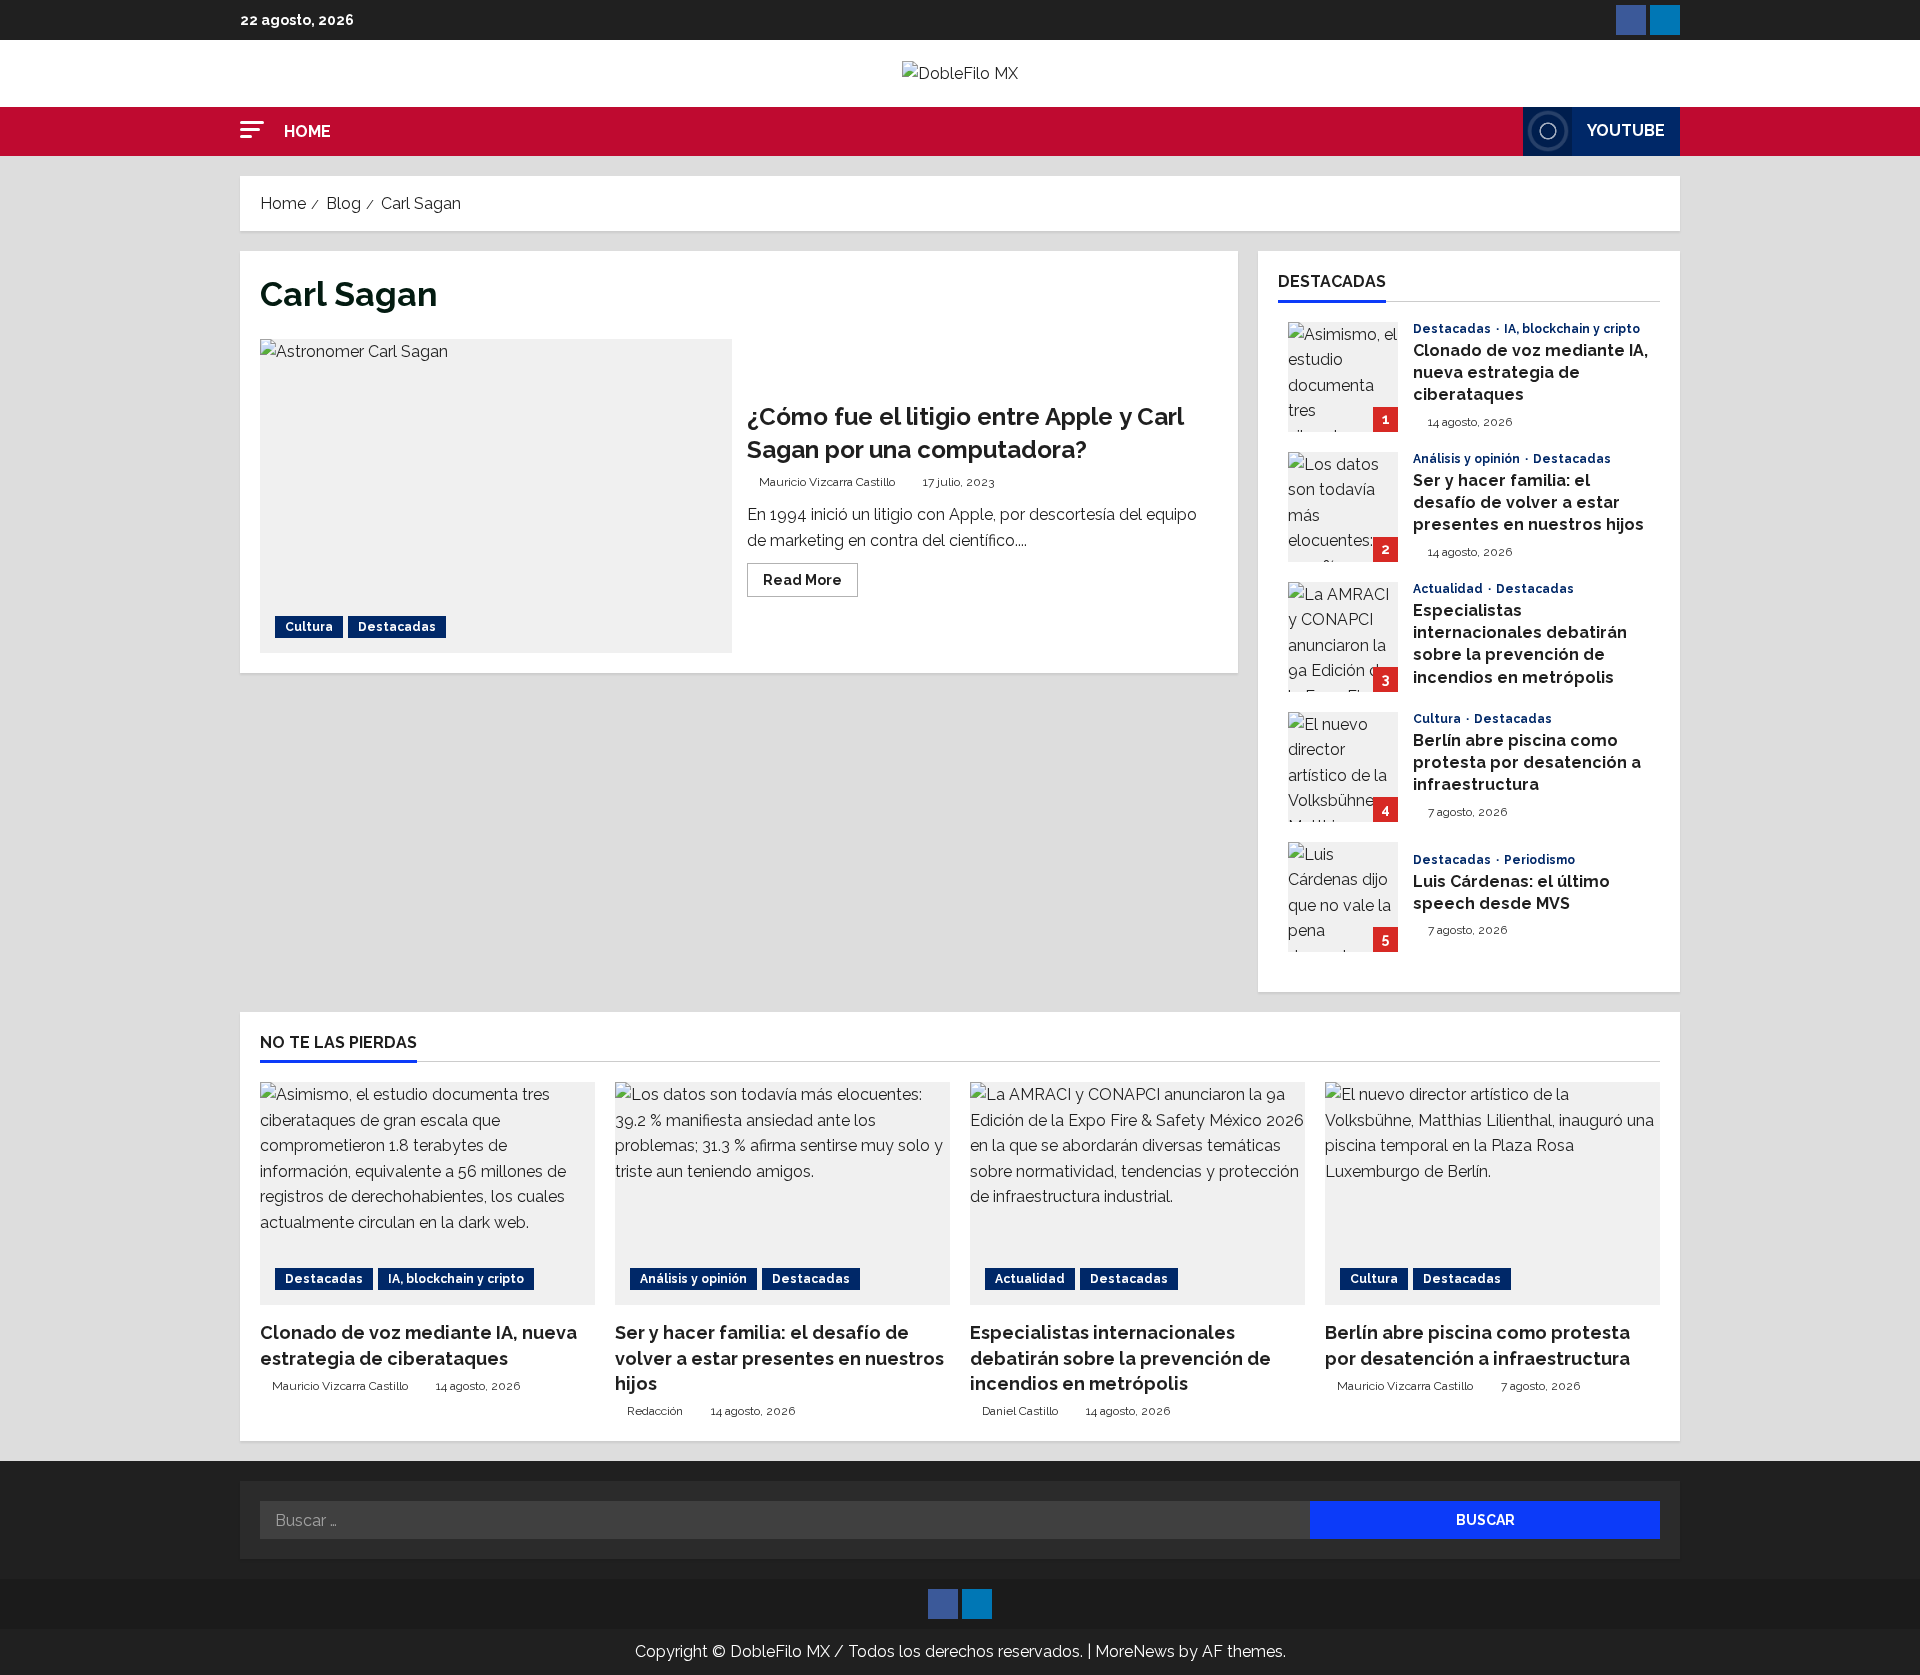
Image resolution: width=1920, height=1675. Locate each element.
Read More (810, 575)
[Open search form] (1502, 131)
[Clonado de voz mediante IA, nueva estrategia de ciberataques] (427, 1193)
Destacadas (397, 627)
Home (307, 131)
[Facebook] (1631, 20)
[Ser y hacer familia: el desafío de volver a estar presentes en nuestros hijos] (782, 1193)
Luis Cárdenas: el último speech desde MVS (1343, 897)
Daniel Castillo (1020, 1411)
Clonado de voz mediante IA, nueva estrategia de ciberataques (1343, 377)
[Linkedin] (1665, 20)
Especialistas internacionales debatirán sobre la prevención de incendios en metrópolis (1343, 637)
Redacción (655, 1411)
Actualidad (1449, 589)
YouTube (1626, 130)
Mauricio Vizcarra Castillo (827, 482)
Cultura (309, 627)
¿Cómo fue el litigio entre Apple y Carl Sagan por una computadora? (496, 496)
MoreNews (1135, 1651)
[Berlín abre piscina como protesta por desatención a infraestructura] (1492, 1193)
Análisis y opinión (1468, 459)
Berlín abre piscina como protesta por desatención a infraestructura (1343, 767)
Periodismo (1539, 860)
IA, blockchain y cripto (1572, 329)
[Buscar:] (785, 1520)
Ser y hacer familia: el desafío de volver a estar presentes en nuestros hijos (1343, 507)
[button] (252, 129)
